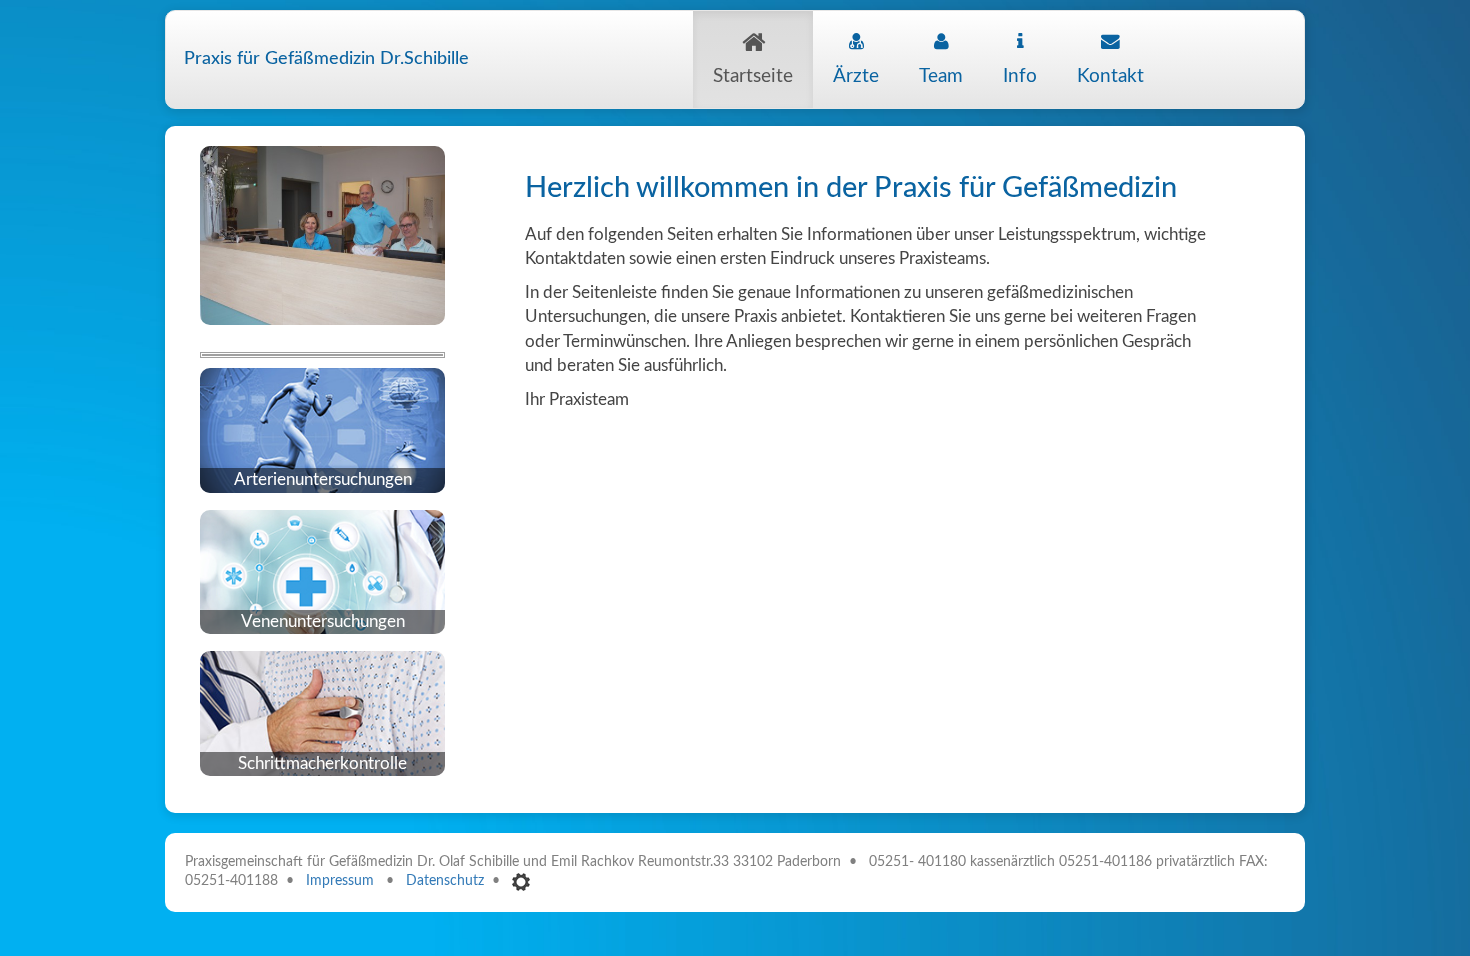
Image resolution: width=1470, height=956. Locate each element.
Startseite (753, 76)
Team (941, 76)
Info (1020, 76)
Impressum (340, 881)
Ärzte (856, 76)
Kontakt (1110, 76)
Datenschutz (445, 881)
